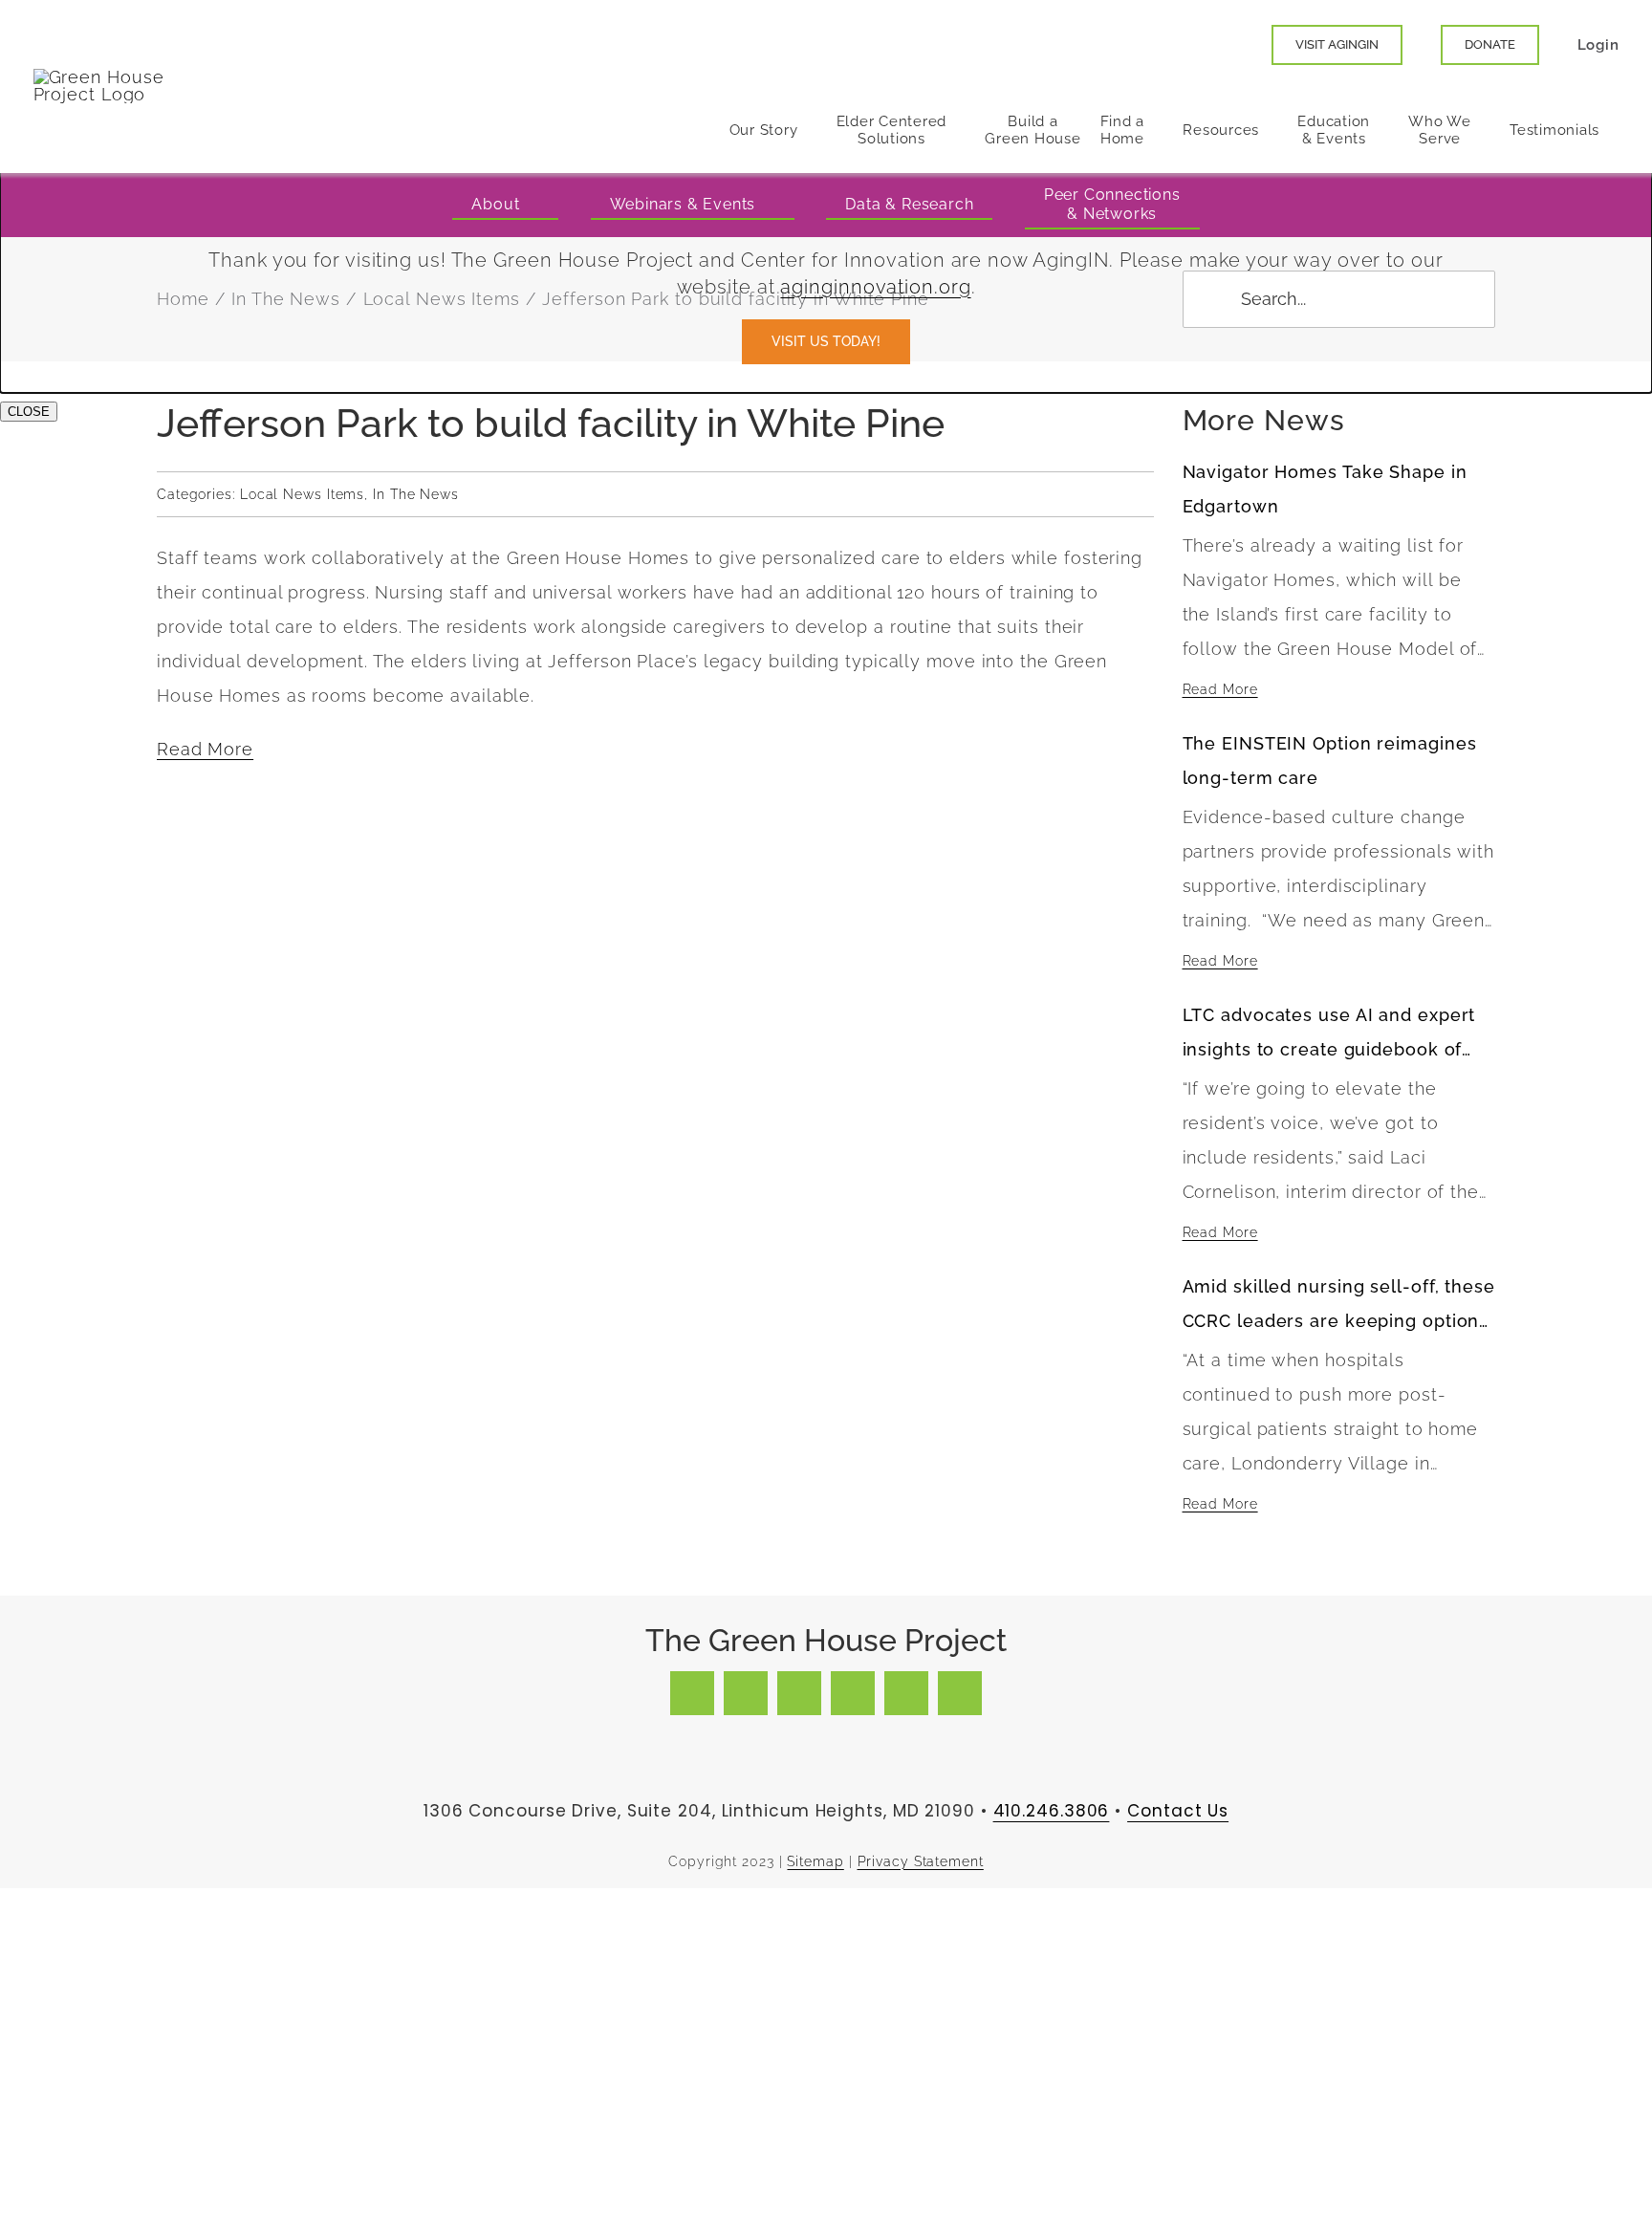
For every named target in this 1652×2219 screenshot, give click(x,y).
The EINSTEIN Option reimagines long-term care (1330, 761)
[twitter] (746, 1693)
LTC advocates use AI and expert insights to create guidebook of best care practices (1329, 1036)
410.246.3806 (1052, 1811)
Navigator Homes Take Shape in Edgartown (1325, 489)
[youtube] (853, 1693)
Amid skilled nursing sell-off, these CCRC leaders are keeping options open (1339, 1307)
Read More (205, 749)
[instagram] (799, 1693)
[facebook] (692, 1693)
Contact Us (1178, 1811)
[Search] (1228, 45)
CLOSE (29, 412)
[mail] (960, 1693)
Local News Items (302, 494)
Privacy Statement (921, 1861)
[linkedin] (906, 1693)
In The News (416, 494)
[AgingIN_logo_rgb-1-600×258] (105, 77)
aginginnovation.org (875, 287)
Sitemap (815, 1861)
